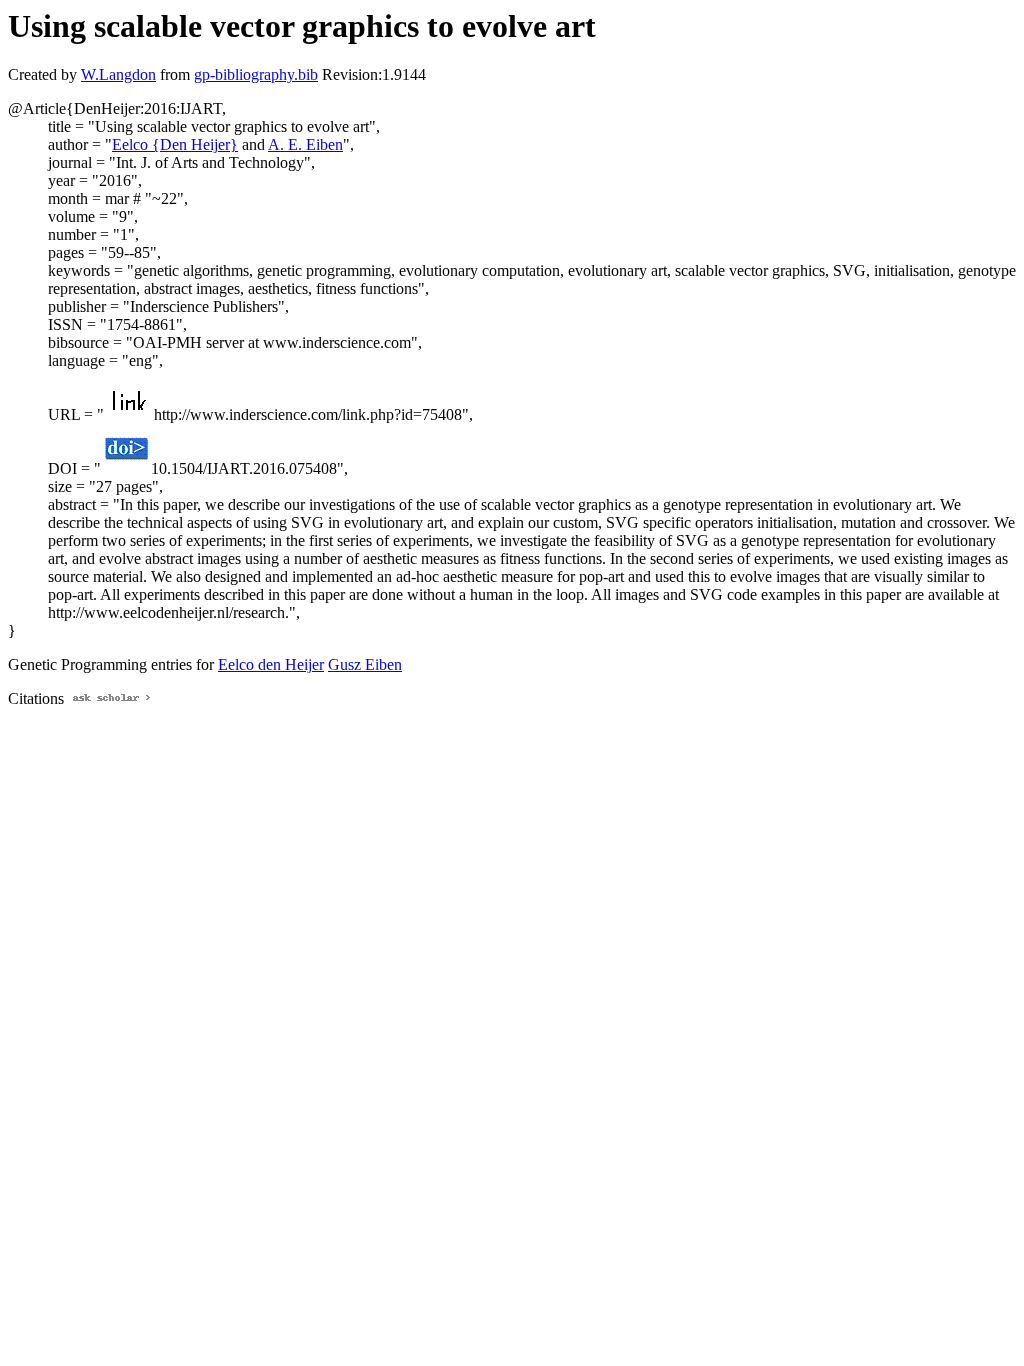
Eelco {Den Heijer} (175, 144)
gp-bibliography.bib (256, 74)
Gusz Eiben (365, 664)
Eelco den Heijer (271, 664)
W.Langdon (118, 74)
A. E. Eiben (305, 144)
